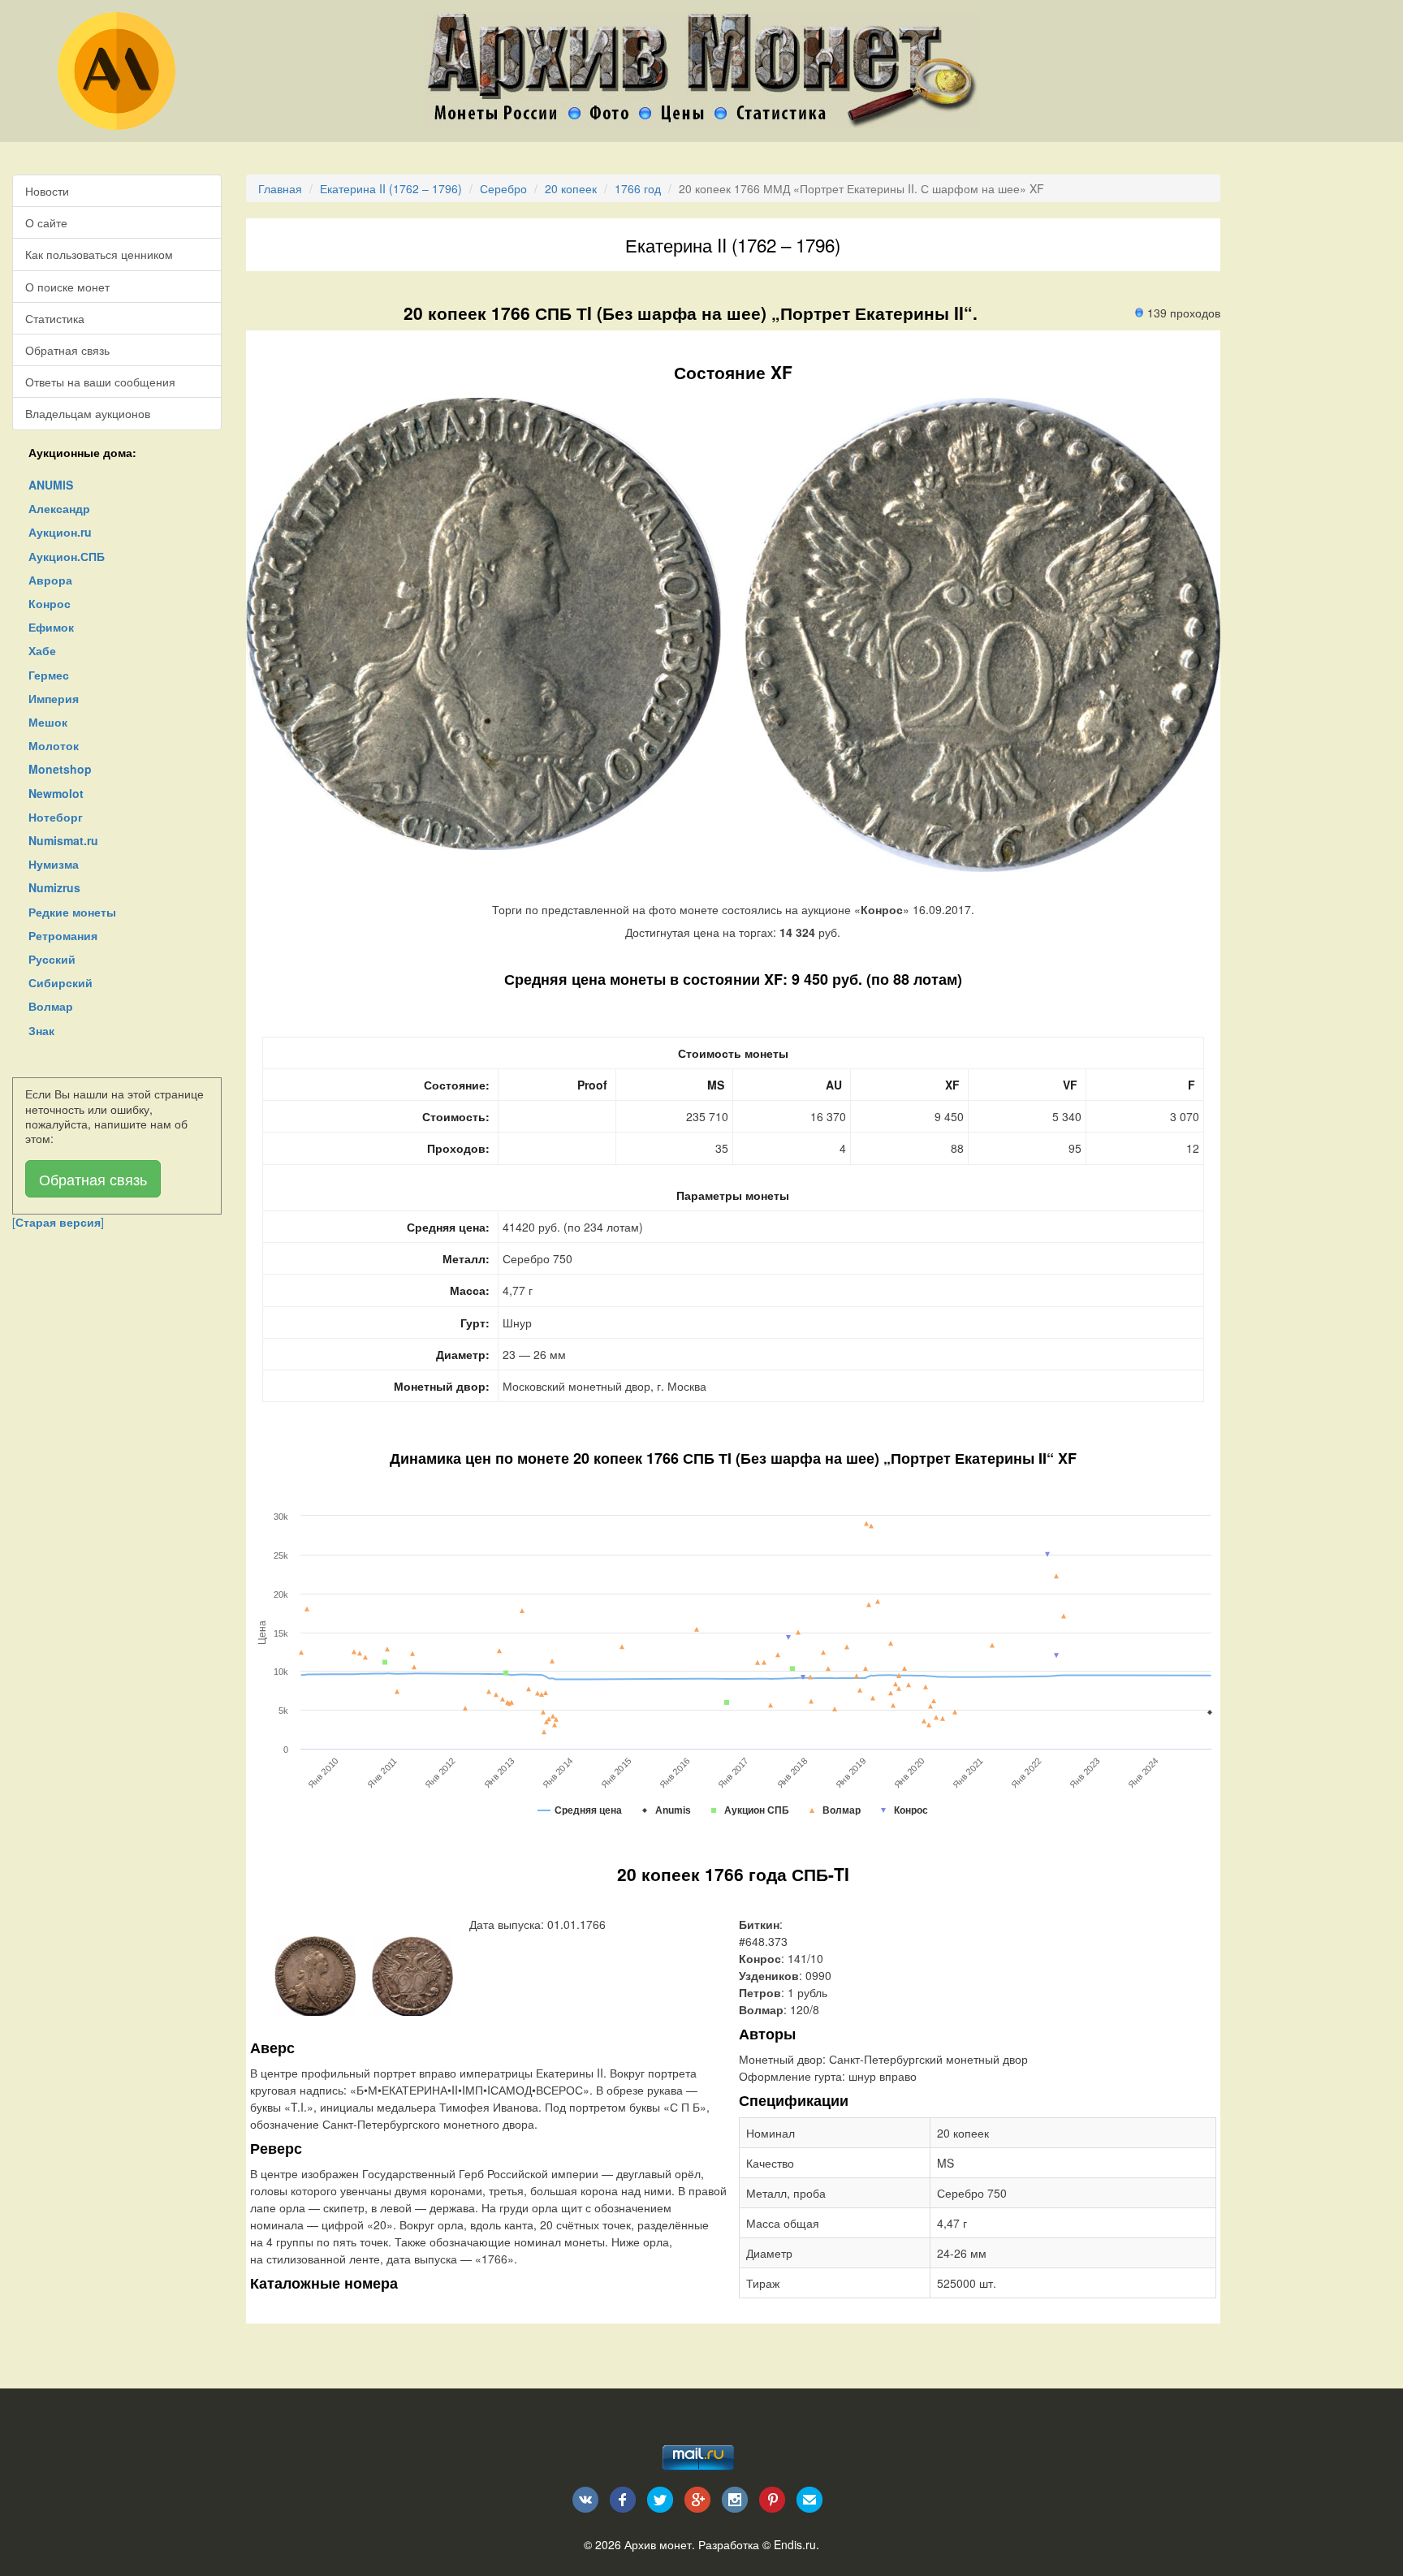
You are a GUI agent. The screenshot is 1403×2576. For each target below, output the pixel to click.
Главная (280, 188)
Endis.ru (795, 2544)
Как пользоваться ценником (99, 254)
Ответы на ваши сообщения (100, 382)
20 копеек (571, 188)
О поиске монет (67, 287)
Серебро (503, 188)
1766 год (638, 188)
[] (58, 1222)
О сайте (46, 222)
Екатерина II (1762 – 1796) (391, 188)
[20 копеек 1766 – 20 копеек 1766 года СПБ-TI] (315, 1974)
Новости (47, 191)
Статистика (55, 318)
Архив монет (658, 2544)
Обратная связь (67, 350)
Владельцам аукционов (88, 413)
